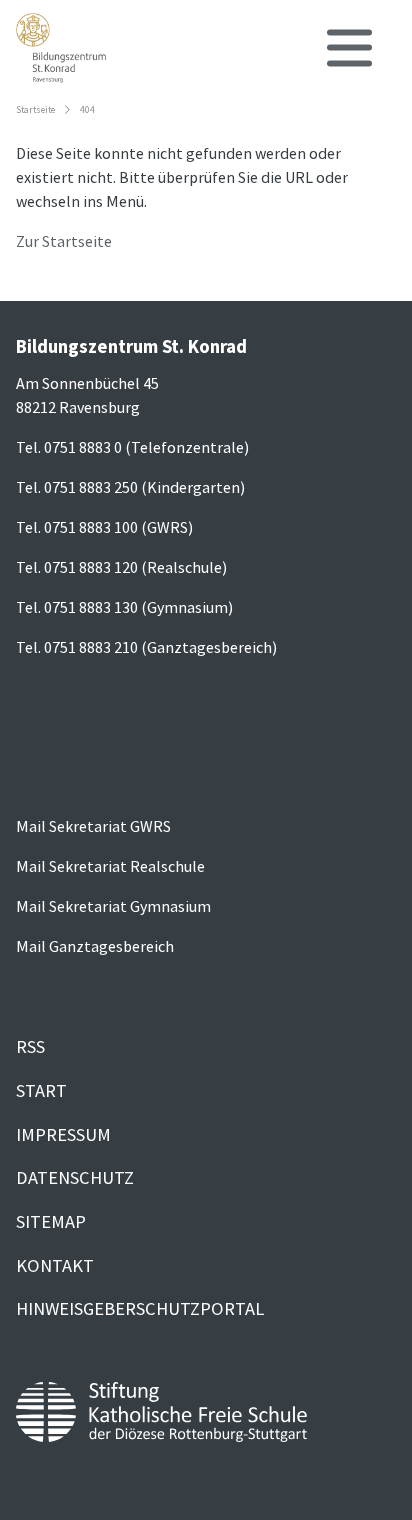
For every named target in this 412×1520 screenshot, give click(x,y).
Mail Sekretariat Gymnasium (113, 906)
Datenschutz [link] (75, 1177)
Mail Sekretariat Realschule (110, 866)
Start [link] (41, 1090)
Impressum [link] (63, 1134)
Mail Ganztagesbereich (95, 946)
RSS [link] (30, 1046)
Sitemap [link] (51, 1221)
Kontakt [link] (55, 1265)
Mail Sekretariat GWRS (93, 826)
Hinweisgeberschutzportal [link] (140, 1308)
